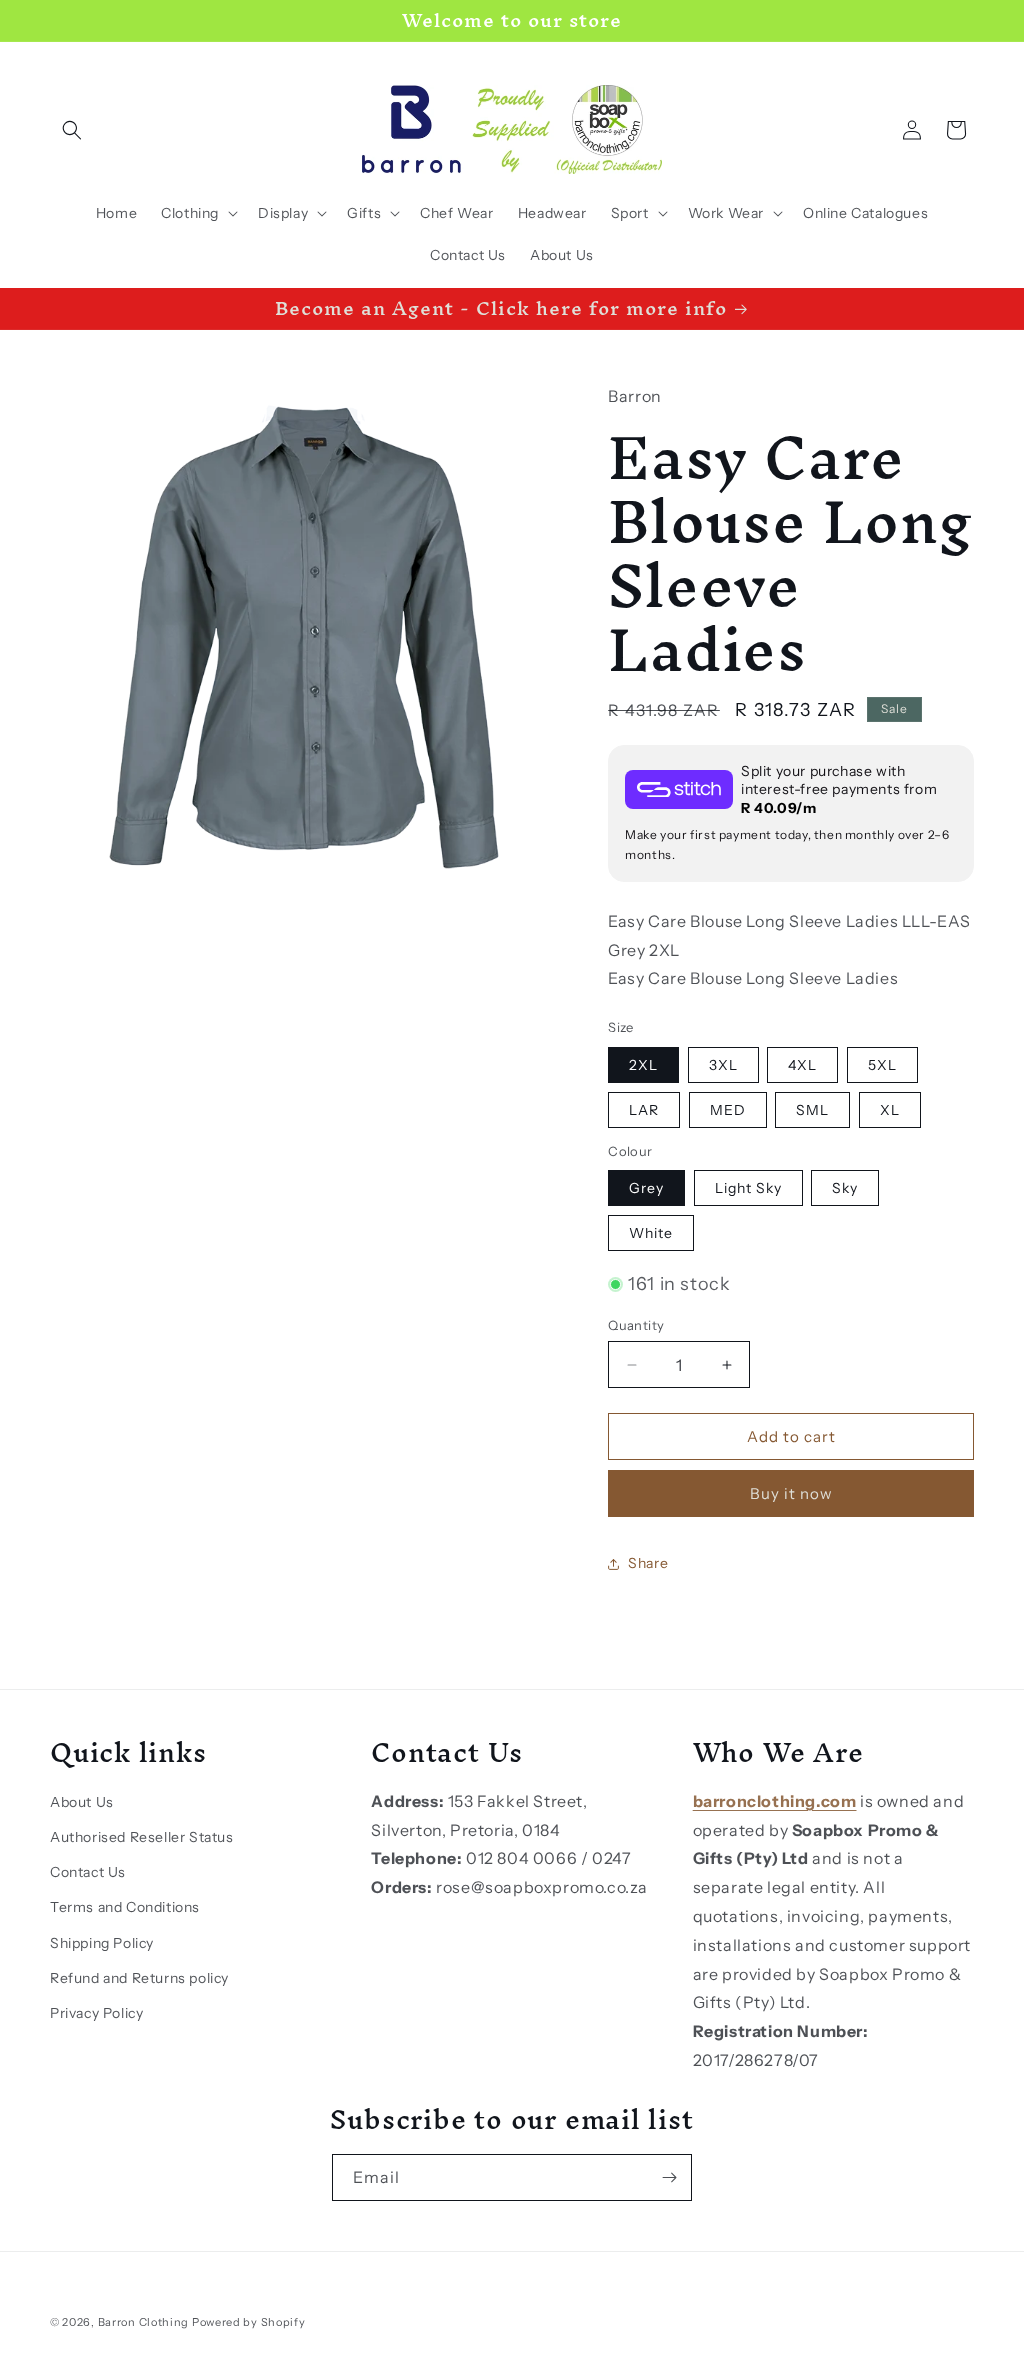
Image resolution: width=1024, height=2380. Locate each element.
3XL (723, 1065)
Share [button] (648, 1563)
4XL (802, 1065)
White (651, 1233)
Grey (646, 1188)
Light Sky (748, 1188)
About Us (82, 1802)
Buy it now (791, 1493)
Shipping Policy (102, 1943)
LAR (644, 1110)
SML (812, 1110)
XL (890, 1110)
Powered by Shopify (249, 2322)
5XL (882, 1065)
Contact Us (88, 1872)
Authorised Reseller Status (142, 1837)
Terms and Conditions (125, 1907)
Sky (845, 1188)
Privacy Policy (96, 2013)
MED (728, 1110)
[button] (72, 130)
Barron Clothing (144, 2322)
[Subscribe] (669, 2177)
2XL (643, 1065)
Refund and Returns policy (139, 1978)
